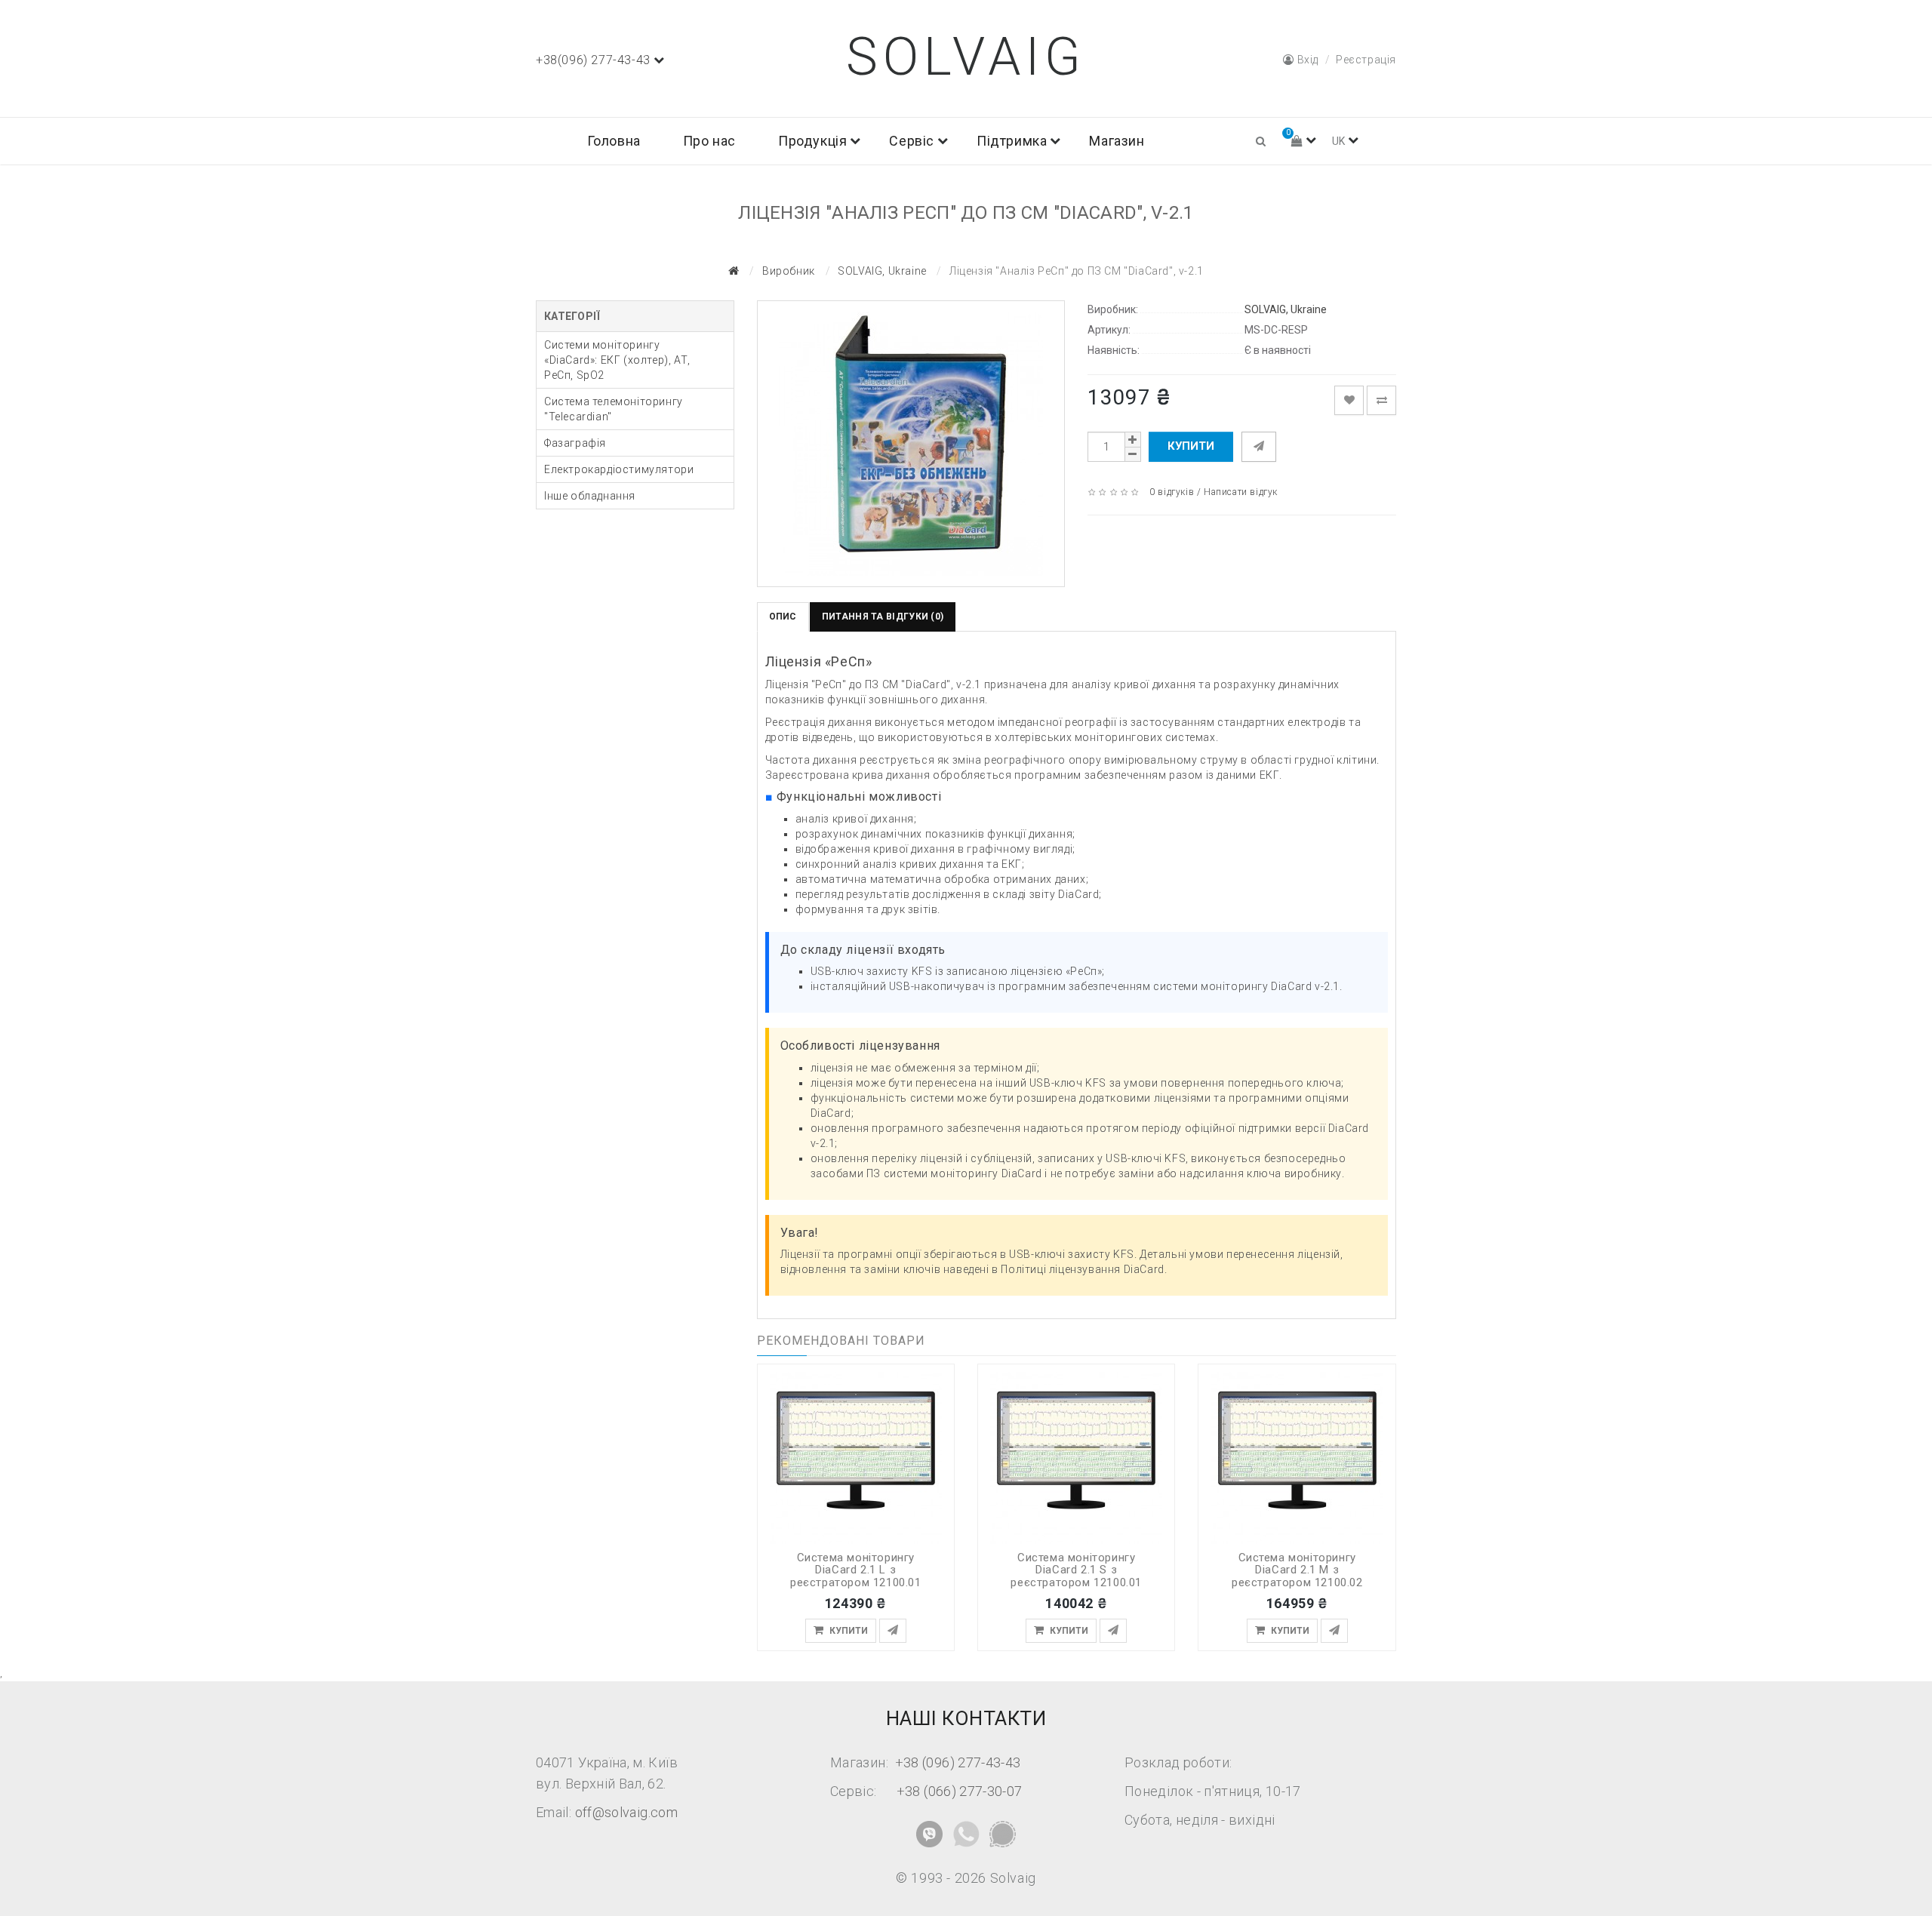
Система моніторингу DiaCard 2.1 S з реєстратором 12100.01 (1076, 1570)
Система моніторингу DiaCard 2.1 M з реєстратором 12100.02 (1297, 1570)
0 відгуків (1172, 492)
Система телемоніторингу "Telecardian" (614, 409)
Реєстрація (1366, 60)
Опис (783, 617)
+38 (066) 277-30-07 (960, 1791)
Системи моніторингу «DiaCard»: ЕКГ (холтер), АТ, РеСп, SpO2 (617, 360)
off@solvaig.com (626, 1812)
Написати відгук (1241, 492)
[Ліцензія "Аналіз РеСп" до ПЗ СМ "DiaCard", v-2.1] (911, 444)
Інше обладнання (590, 496)
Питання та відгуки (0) (883, 617)
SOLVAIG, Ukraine (882, 271)
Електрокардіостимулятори (619, 469)
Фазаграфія (575, 443)
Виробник (789, 271)
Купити (1191, 446)
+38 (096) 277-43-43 (958, 1762)
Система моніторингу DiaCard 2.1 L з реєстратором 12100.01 (856, 1570)
